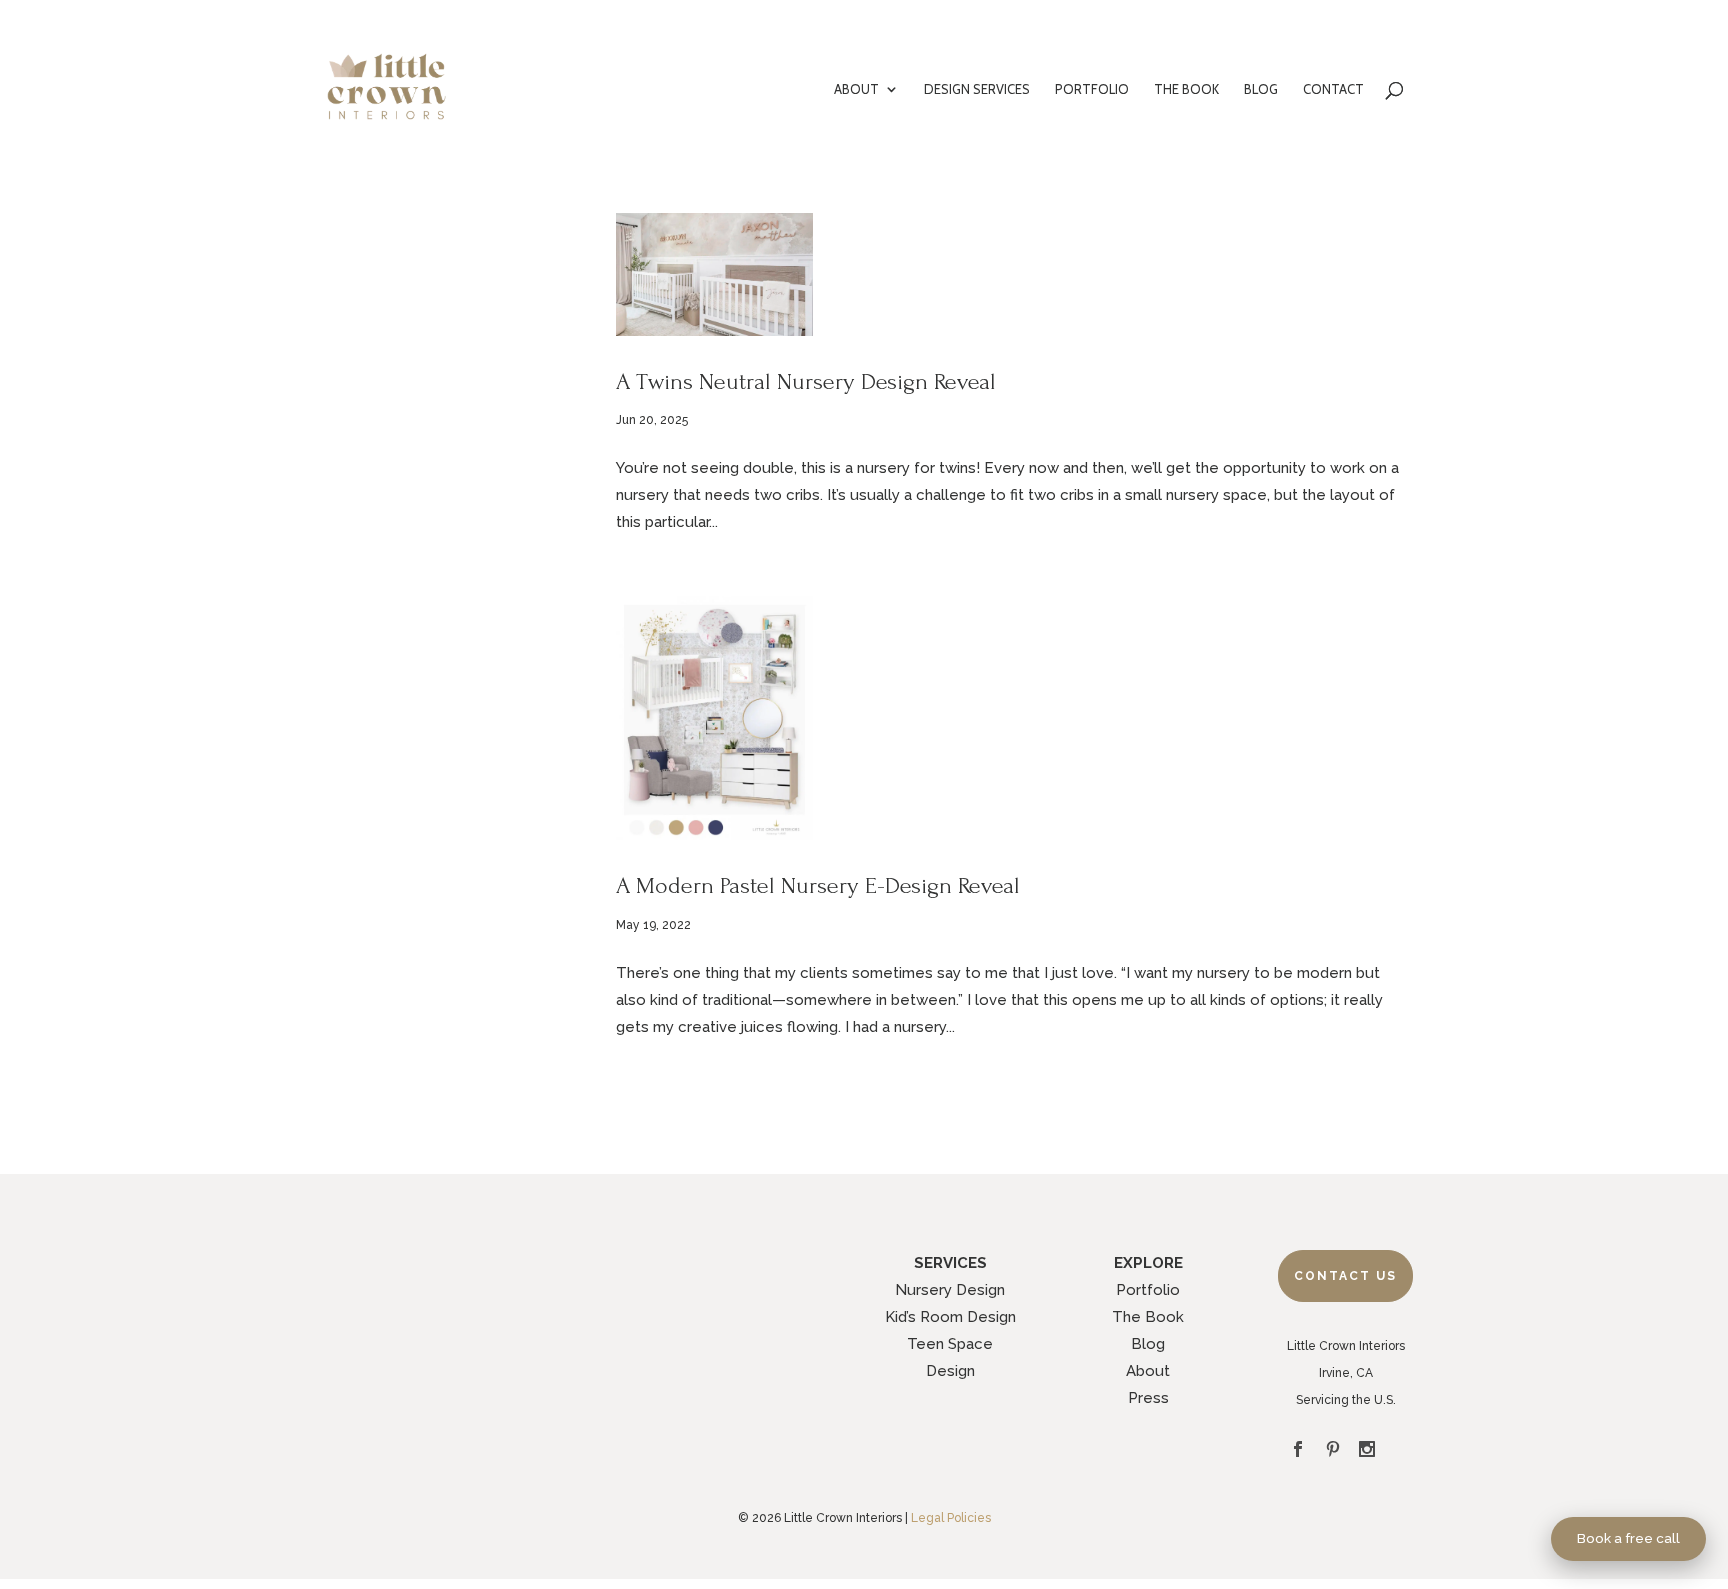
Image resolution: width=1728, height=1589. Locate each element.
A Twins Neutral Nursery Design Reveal (806, 381)
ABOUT (856, 89)
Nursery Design (950, 1290)
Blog (1148, 1344)
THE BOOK (1186, 89)
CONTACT (1333, 89)
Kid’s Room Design (950, 1317)
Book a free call (1628, 1538)
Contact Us (1345, 1276)
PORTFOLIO (1092, 89)
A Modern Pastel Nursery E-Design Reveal (818, 885)
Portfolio (1148, 1290)
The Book (1148, 1317)
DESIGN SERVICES (977, 89)
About (1148, 1371)
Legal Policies (951, 1518)
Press (1148, 1398)
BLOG (1261, 89)
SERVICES (950, 1263)
